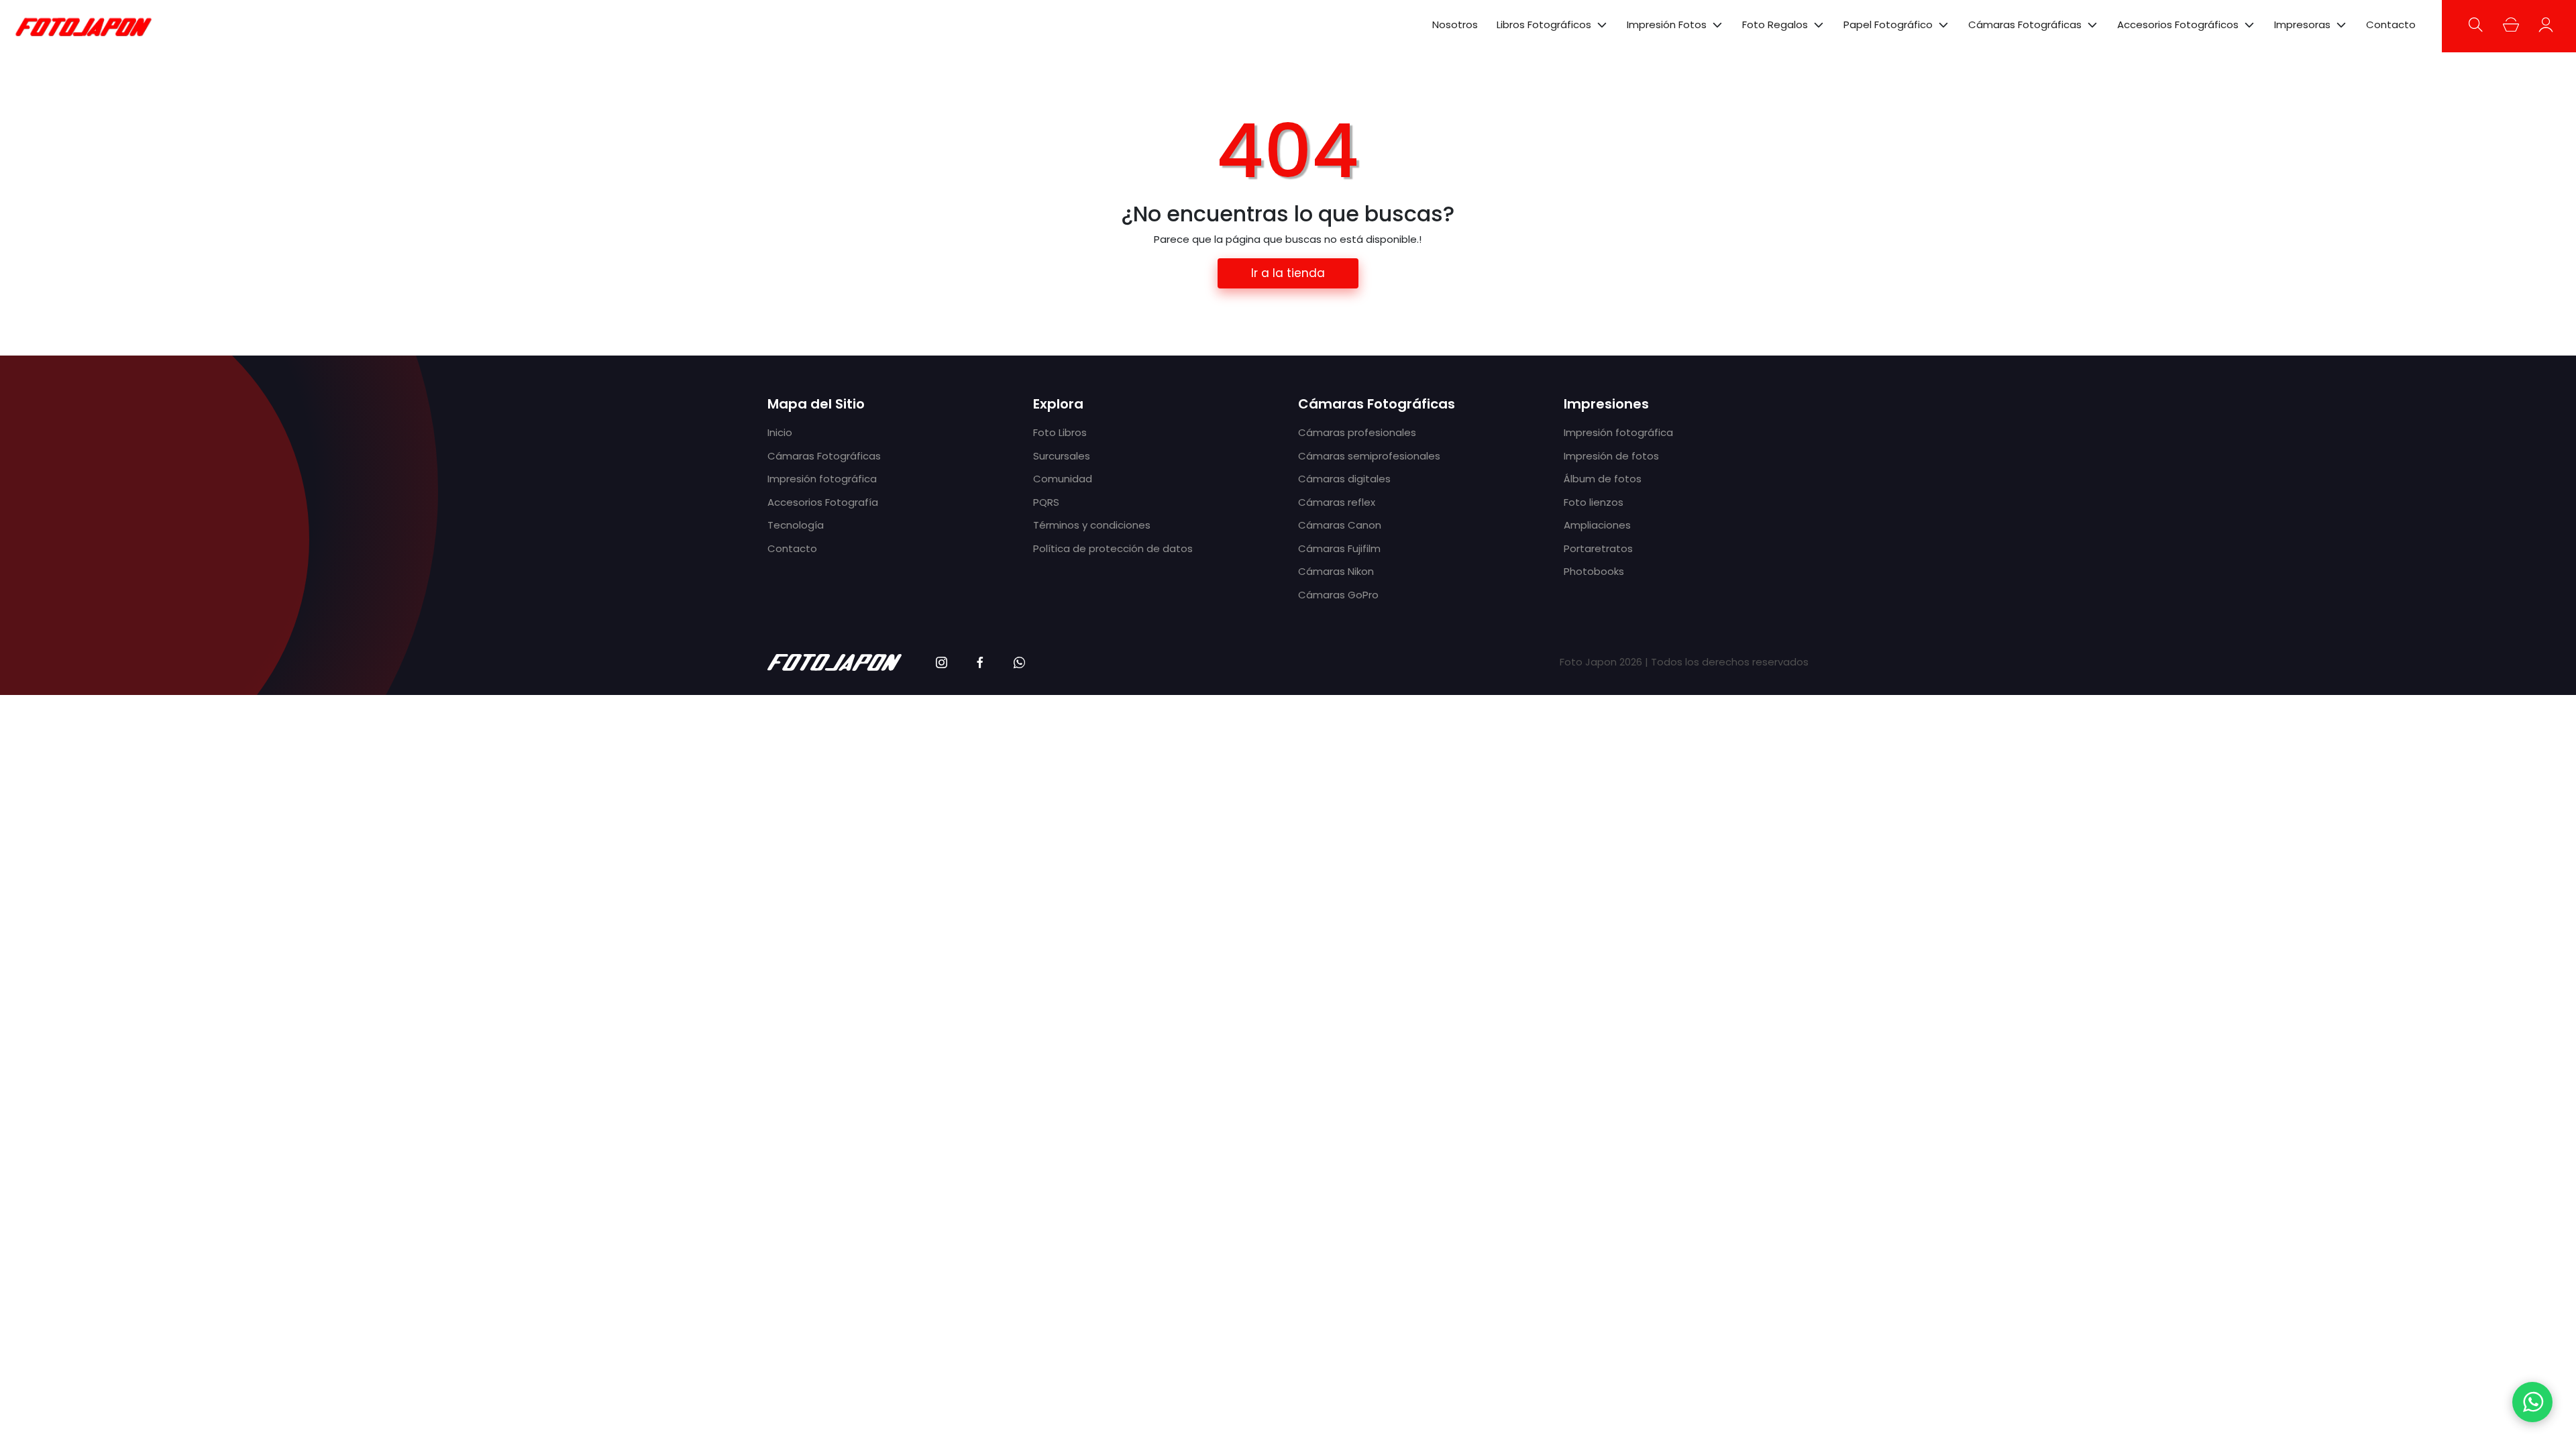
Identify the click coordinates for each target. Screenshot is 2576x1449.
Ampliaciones (1597, 525)
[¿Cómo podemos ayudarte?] (2532, 1402)
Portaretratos (1598, 548)
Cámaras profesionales (1357, 432)
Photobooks (1594, 571)
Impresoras (2302, 25)
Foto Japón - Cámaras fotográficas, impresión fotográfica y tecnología (84, 26)
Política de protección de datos (1113, 548)
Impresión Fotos (1667, 25)
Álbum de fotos (1603, 479)
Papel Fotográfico (1888, 25)
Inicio (780, 432)
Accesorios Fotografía (823, 502)
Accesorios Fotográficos (2178, 25)
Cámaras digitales (1344, 479)
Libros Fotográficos (1544, 25)
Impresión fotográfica (822, 479)
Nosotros (1455, 24)
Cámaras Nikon (1336, 571)
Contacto (2391, 24)
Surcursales (1062, 456)
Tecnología (796, 525)
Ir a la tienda (1288, 273)
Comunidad (1063, 479)
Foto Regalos (1775, 25)
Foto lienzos (1594, 502)
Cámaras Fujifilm (1339, 548)
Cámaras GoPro (1338, 595)
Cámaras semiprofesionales (1369, 456)
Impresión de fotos (1611, 456)
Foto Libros (1060, 432)
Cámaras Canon (1340, 525)
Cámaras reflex (1337, 502)
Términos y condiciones (1092, 525)
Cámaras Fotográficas (2025, 25)
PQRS (1046, 502)
